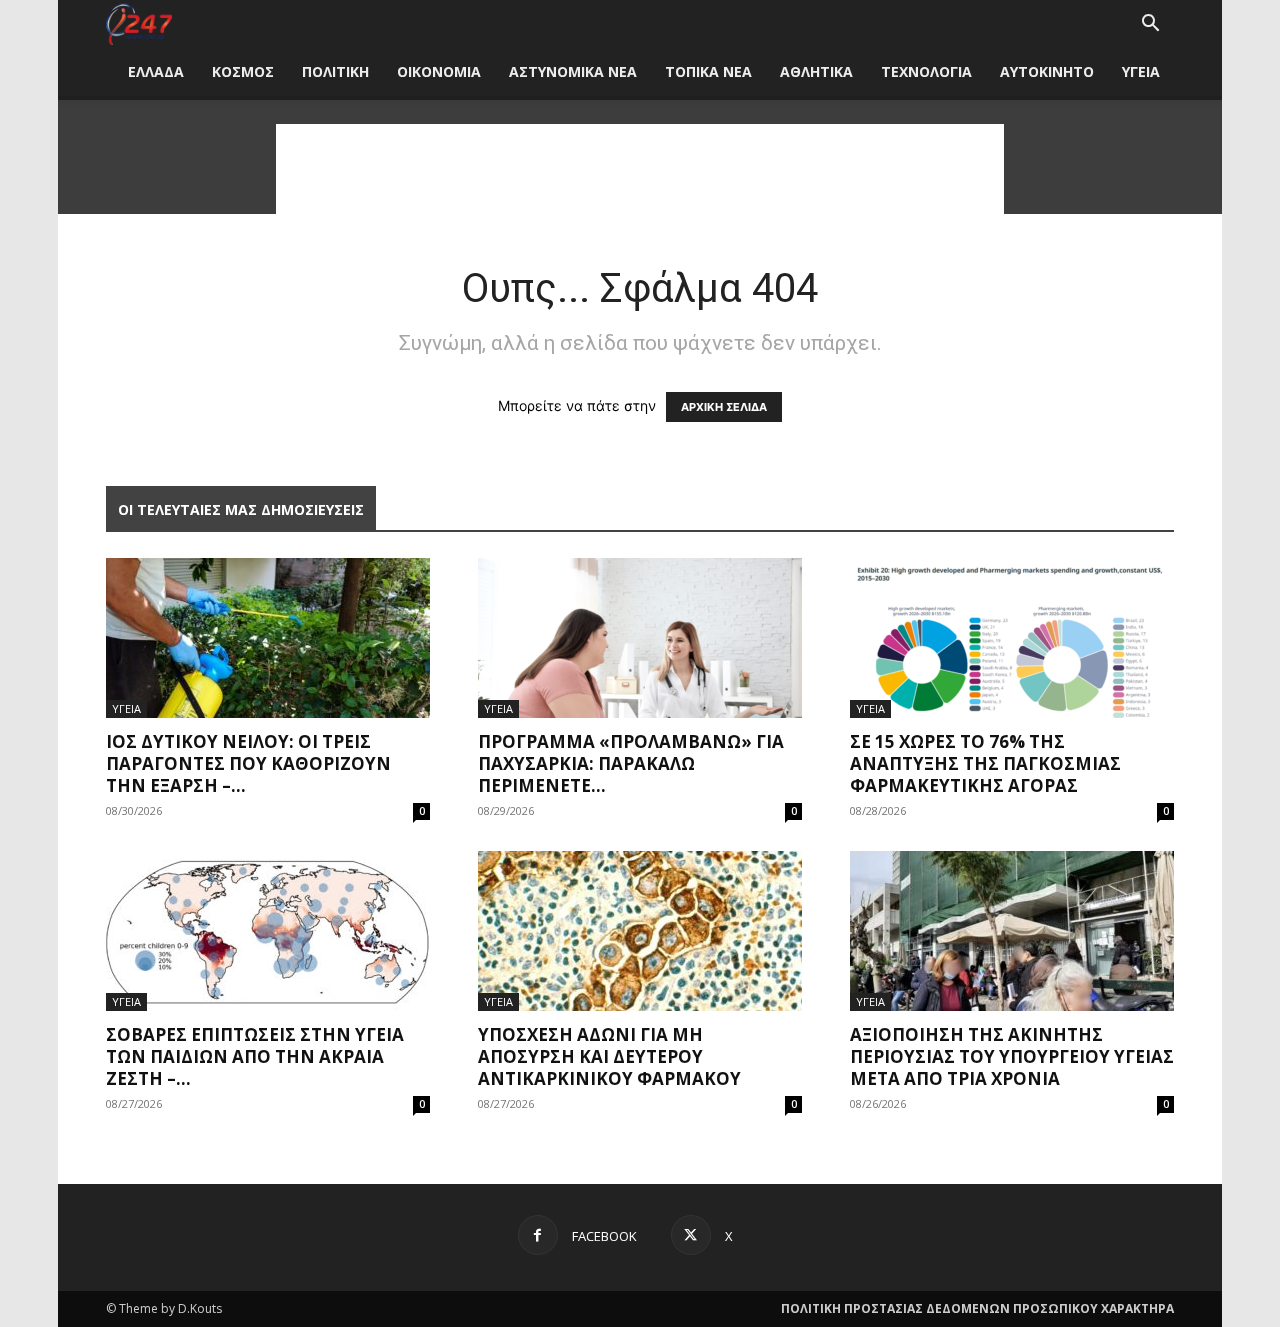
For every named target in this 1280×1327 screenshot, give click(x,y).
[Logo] (139, 24)
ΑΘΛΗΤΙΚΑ (816, 71)
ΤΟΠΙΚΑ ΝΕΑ (708, 71)
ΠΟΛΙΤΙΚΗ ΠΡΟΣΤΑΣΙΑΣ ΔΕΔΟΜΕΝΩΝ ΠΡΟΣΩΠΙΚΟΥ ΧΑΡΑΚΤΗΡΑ (977, 1308)
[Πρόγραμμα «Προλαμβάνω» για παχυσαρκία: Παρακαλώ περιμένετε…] (640, 638)
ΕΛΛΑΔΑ (156, 71)
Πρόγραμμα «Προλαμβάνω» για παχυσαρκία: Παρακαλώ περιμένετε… (631, 763)
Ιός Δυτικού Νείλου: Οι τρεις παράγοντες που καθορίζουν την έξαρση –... (248, 763)
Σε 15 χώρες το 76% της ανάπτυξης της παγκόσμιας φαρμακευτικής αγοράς (985, 763)
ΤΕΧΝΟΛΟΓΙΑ (926, 71)
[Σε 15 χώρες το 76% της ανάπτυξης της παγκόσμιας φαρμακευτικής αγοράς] (1012, 638)
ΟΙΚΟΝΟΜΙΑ (439, 71)
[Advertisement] (640, 169)
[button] (1150, 25)
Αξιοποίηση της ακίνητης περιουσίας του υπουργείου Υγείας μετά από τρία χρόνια (1012, 1056)
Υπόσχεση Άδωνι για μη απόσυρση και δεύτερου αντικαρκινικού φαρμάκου (609, 1056)
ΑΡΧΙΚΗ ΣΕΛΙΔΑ (724, 407)
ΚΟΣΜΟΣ (243, 71)
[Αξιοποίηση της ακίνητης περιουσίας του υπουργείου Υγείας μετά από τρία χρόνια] (1012, 931)
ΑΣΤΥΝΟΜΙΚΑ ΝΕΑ (573, 71)
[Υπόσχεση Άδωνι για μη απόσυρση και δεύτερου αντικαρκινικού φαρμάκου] (640, 931)
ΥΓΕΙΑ (1141, 71)
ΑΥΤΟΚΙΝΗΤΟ (1047, 71)
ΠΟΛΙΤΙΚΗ (335, 71)
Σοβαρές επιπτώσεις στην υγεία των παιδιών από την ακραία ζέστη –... (255, 1056)
